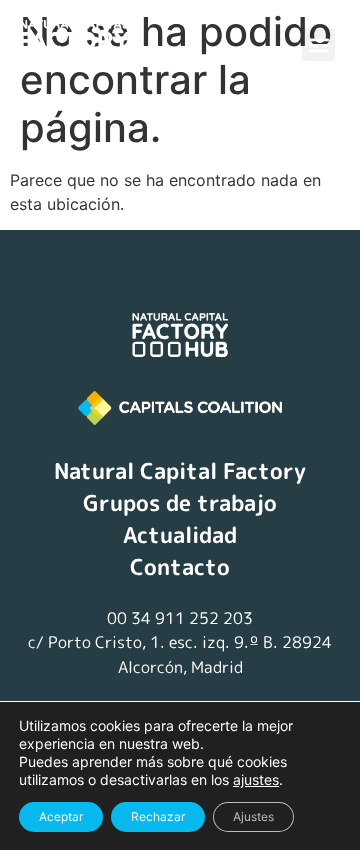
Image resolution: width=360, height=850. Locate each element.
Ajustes (253, 816)
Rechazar (158, 816)
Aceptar (61, 816)
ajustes (256, 779)
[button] (318, 44)
